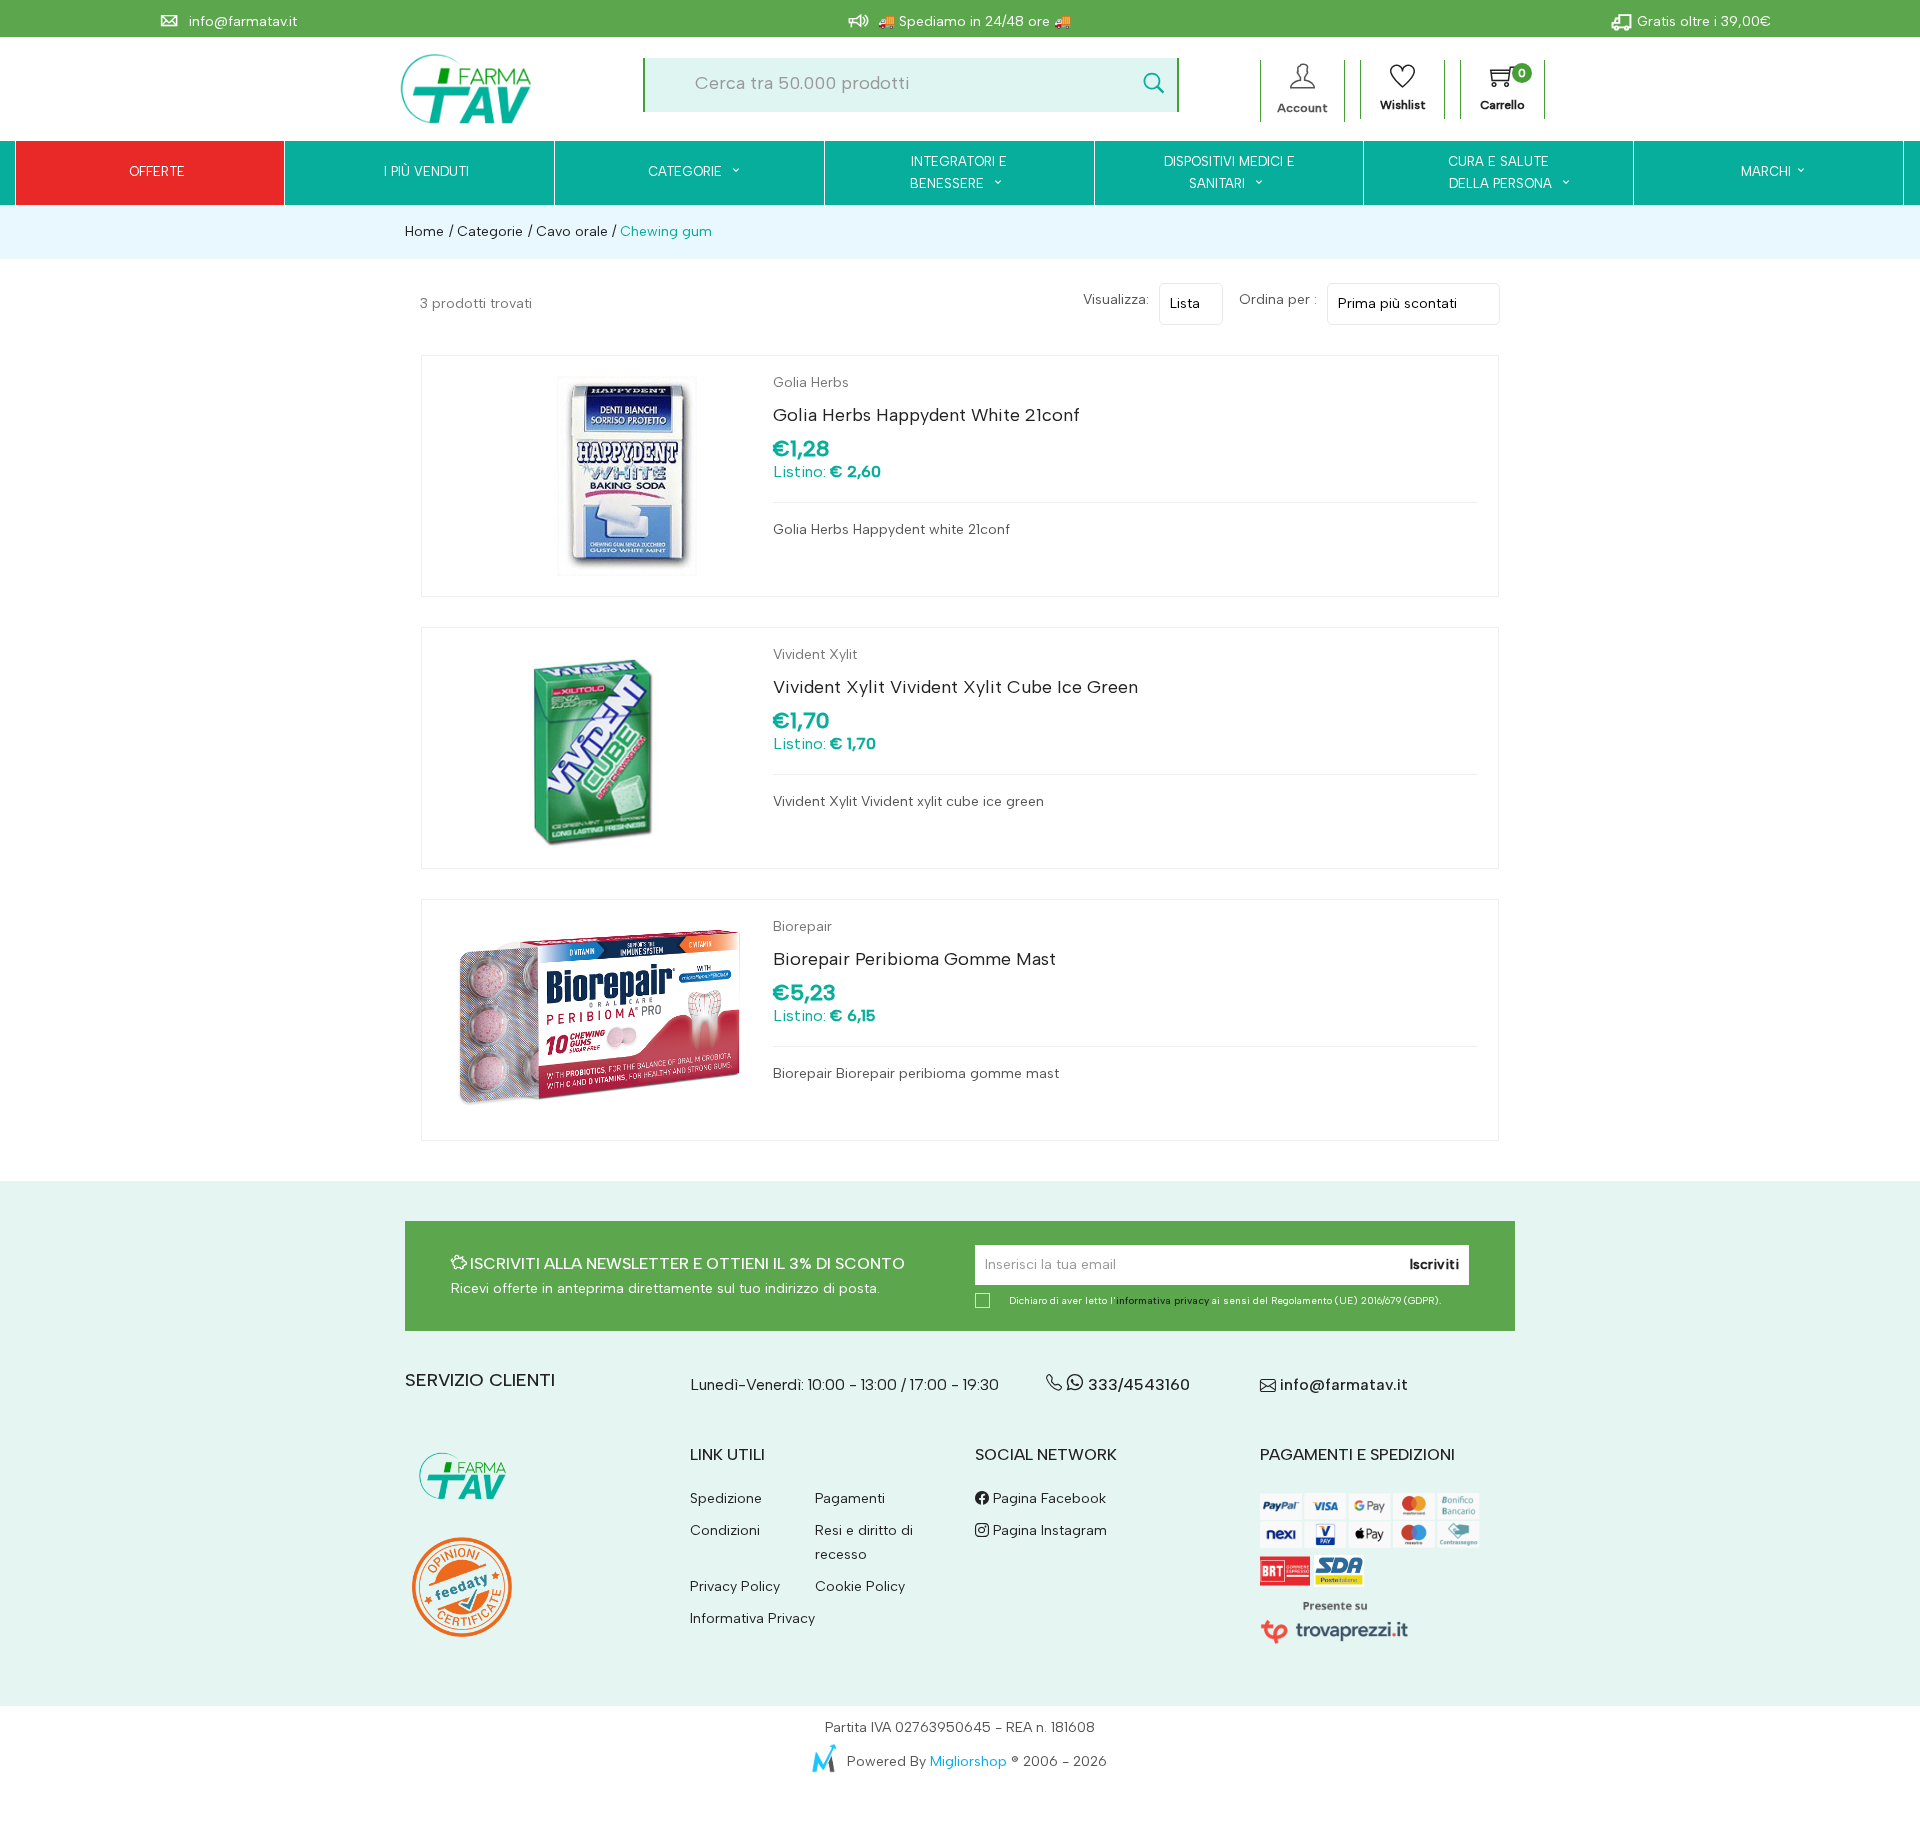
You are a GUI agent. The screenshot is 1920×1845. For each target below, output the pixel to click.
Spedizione (726, 1498)
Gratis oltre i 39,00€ (1704, 21)
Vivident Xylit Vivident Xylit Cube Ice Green (955, 687)
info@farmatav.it (241, 21)
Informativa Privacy (752, 1618)
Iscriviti (1434, 1264)
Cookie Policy (860, 1586)
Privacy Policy (735, 1586)
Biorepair (802, 926)
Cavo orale (572, 231)
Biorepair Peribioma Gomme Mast (914, 959)
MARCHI (1766, 171)
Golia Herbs (811, 382)
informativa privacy (1162, 1300)
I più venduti (426, 171)
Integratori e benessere (958, 172)
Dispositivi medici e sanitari (1229, 172)
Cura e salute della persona (1488, 172)
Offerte (157, 171)
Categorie (687, 171)
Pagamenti (850, 1498)
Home (424, 231)
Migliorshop (968, 1761)
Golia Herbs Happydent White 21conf (926, 415)
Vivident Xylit (815, 654)
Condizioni (725, 1530)
